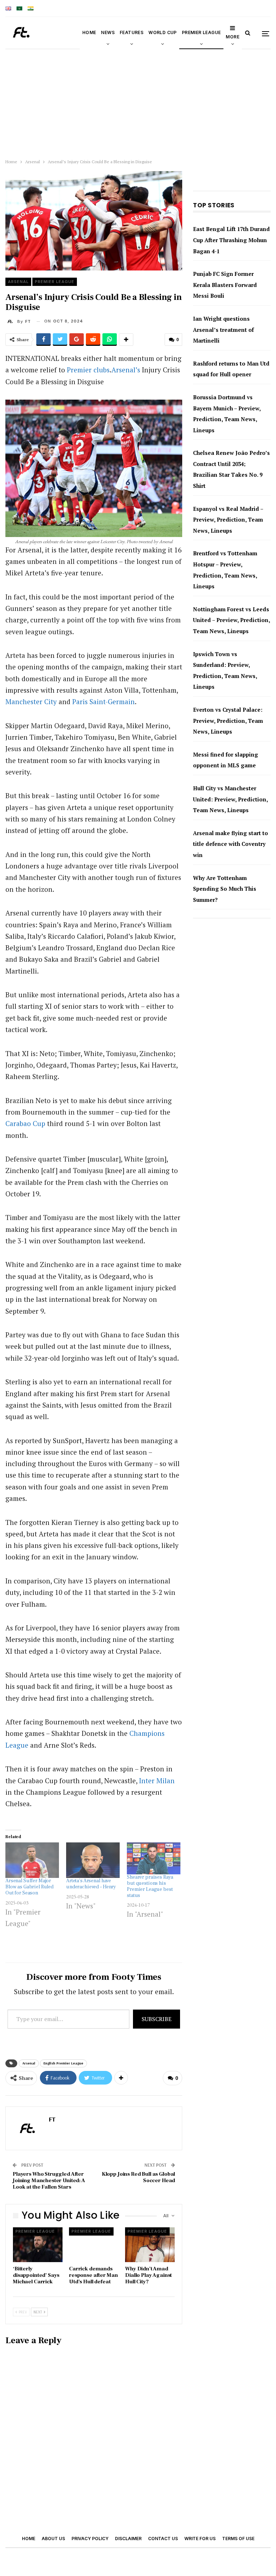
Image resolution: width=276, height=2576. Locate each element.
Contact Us (163, 2539)
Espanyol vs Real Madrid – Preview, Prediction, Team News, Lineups (228, 520)
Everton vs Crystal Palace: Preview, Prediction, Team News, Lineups (228, 720)
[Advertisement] (138, 102)
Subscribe (157, 2019)
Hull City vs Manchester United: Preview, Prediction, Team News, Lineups (230, 799)
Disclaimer (128, 2539)
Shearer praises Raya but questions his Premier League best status (150, 1886)
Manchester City (31, 701)
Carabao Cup (25, 1123)
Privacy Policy (90, 2539)
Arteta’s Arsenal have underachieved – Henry (91, 1884)
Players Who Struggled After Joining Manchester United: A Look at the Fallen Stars (49, 2181)
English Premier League (63, 2063)
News (108, 32)
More (233, 37)
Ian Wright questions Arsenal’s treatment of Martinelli (223, 329)
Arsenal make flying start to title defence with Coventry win (231, 844)
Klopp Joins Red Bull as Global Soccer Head (139, 2177)
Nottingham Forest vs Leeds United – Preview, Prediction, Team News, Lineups (231, 620)
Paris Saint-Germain (103, 701)
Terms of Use (238, 2539)
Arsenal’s (126, 370)
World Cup (163, 32)
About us (53, 2539)
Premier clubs (88, 370)
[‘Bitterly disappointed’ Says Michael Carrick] (38, 2245)
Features (132, 32)
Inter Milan (157, 1781)
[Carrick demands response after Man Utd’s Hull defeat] (94, 2245)
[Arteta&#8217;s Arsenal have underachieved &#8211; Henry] (93, 1860)
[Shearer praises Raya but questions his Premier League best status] (154, 1858)
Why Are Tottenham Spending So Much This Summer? (225, 889)
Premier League (201, 32)
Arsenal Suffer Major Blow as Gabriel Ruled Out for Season (29, 1887)
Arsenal (18, 282)
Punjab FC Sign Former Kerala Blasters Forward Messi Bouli (225, 285)
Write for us (200, 2539)
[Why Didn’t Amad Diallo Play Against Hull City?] (150, 2245)
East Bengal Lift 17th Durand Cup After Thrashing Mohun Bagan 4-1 (231, 240)
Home (89, 32)
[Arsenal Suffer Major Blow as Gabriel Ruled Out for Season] (32, 1860)
